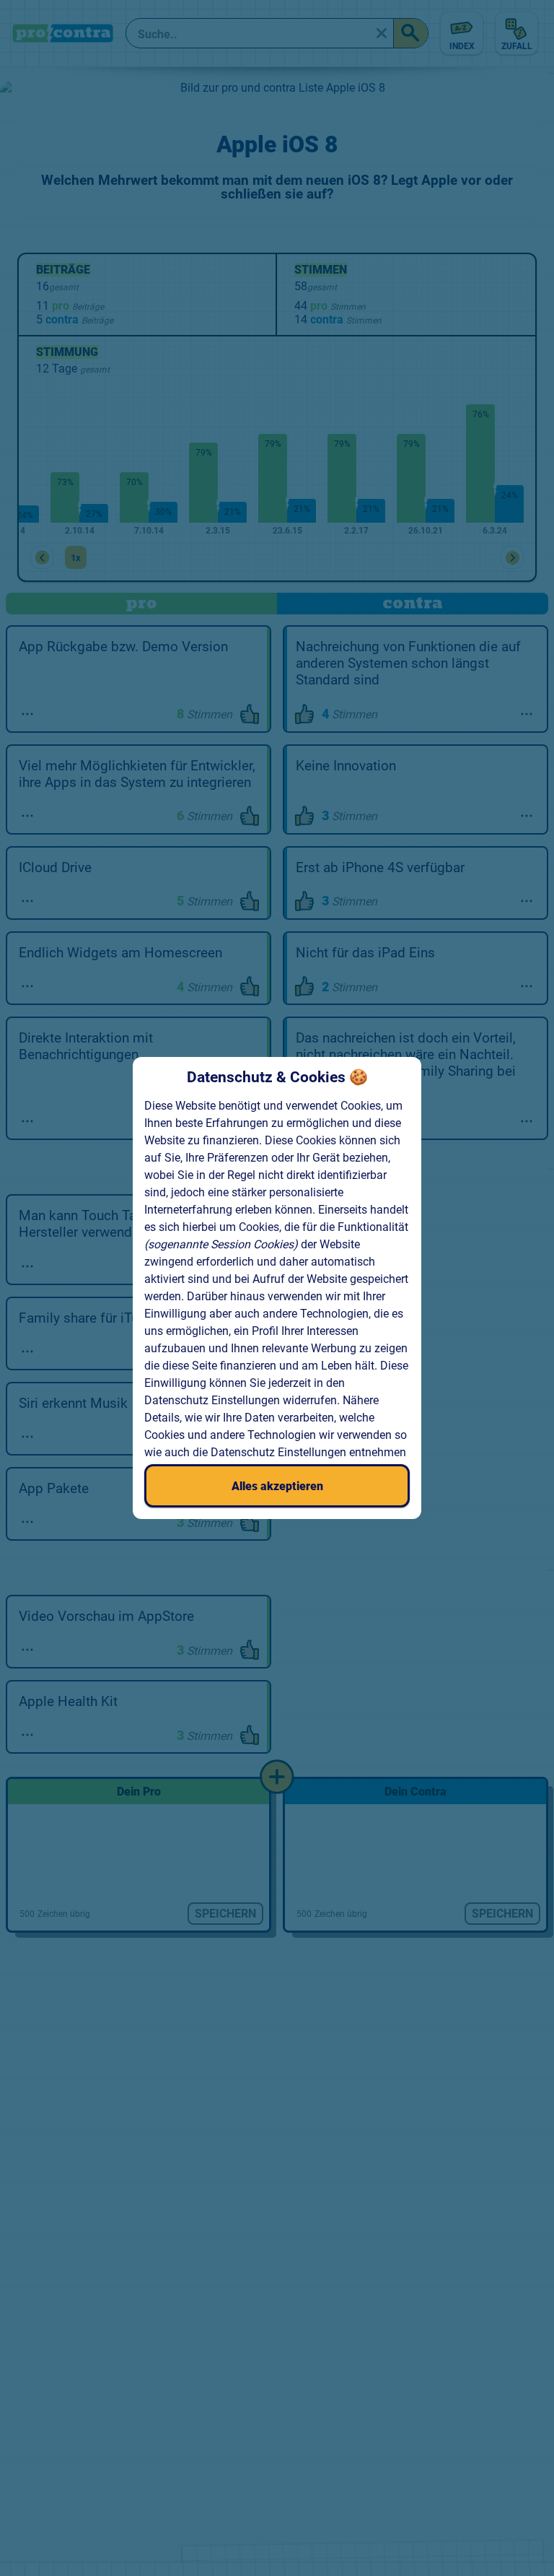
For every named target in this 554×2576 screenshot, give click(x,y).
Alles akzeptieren (277, 1486)
